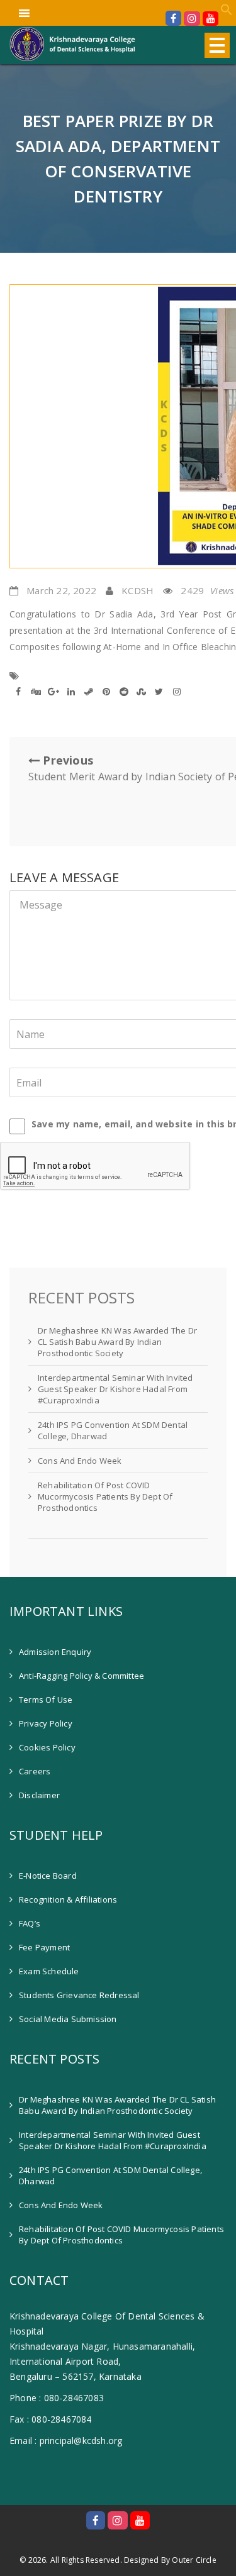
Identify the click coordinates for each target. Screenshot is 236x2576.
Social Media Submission (68, 2019)
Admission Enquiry (55, 1652)
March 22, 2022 (61, 590)
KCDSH (138, 590)
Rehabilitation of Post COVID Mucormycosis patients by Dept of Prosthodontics (105, 1496)
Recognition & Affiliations (68, 1899)
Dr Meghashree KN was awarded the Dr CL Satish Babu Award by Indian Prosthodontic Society (117, 1342)
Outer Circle (194, 2560)
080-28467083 (74, 2398)
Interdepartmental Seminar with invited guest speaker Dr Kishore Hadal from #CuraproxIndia (115, 1389)
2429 (207, 590)
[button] (227, 12)
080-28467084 (61, 2419)
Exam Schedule (49, 1971)
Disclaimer (39, 1795)
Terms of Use (46, 1700)
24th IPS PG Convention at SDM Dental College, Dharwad (113, 1430)
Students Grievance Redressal (79, 1995)
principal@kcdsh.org (81, 2441)
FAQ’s (30, 1923)
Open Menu (217, 45)
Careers (35, 1771)
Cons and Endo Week (80, 1461)
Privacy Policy (46, 1723)
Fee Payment (44, 1947)
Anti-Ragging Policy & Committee (81, 1676)
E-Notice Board (48, 1876)
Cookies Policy (47, 1747)
